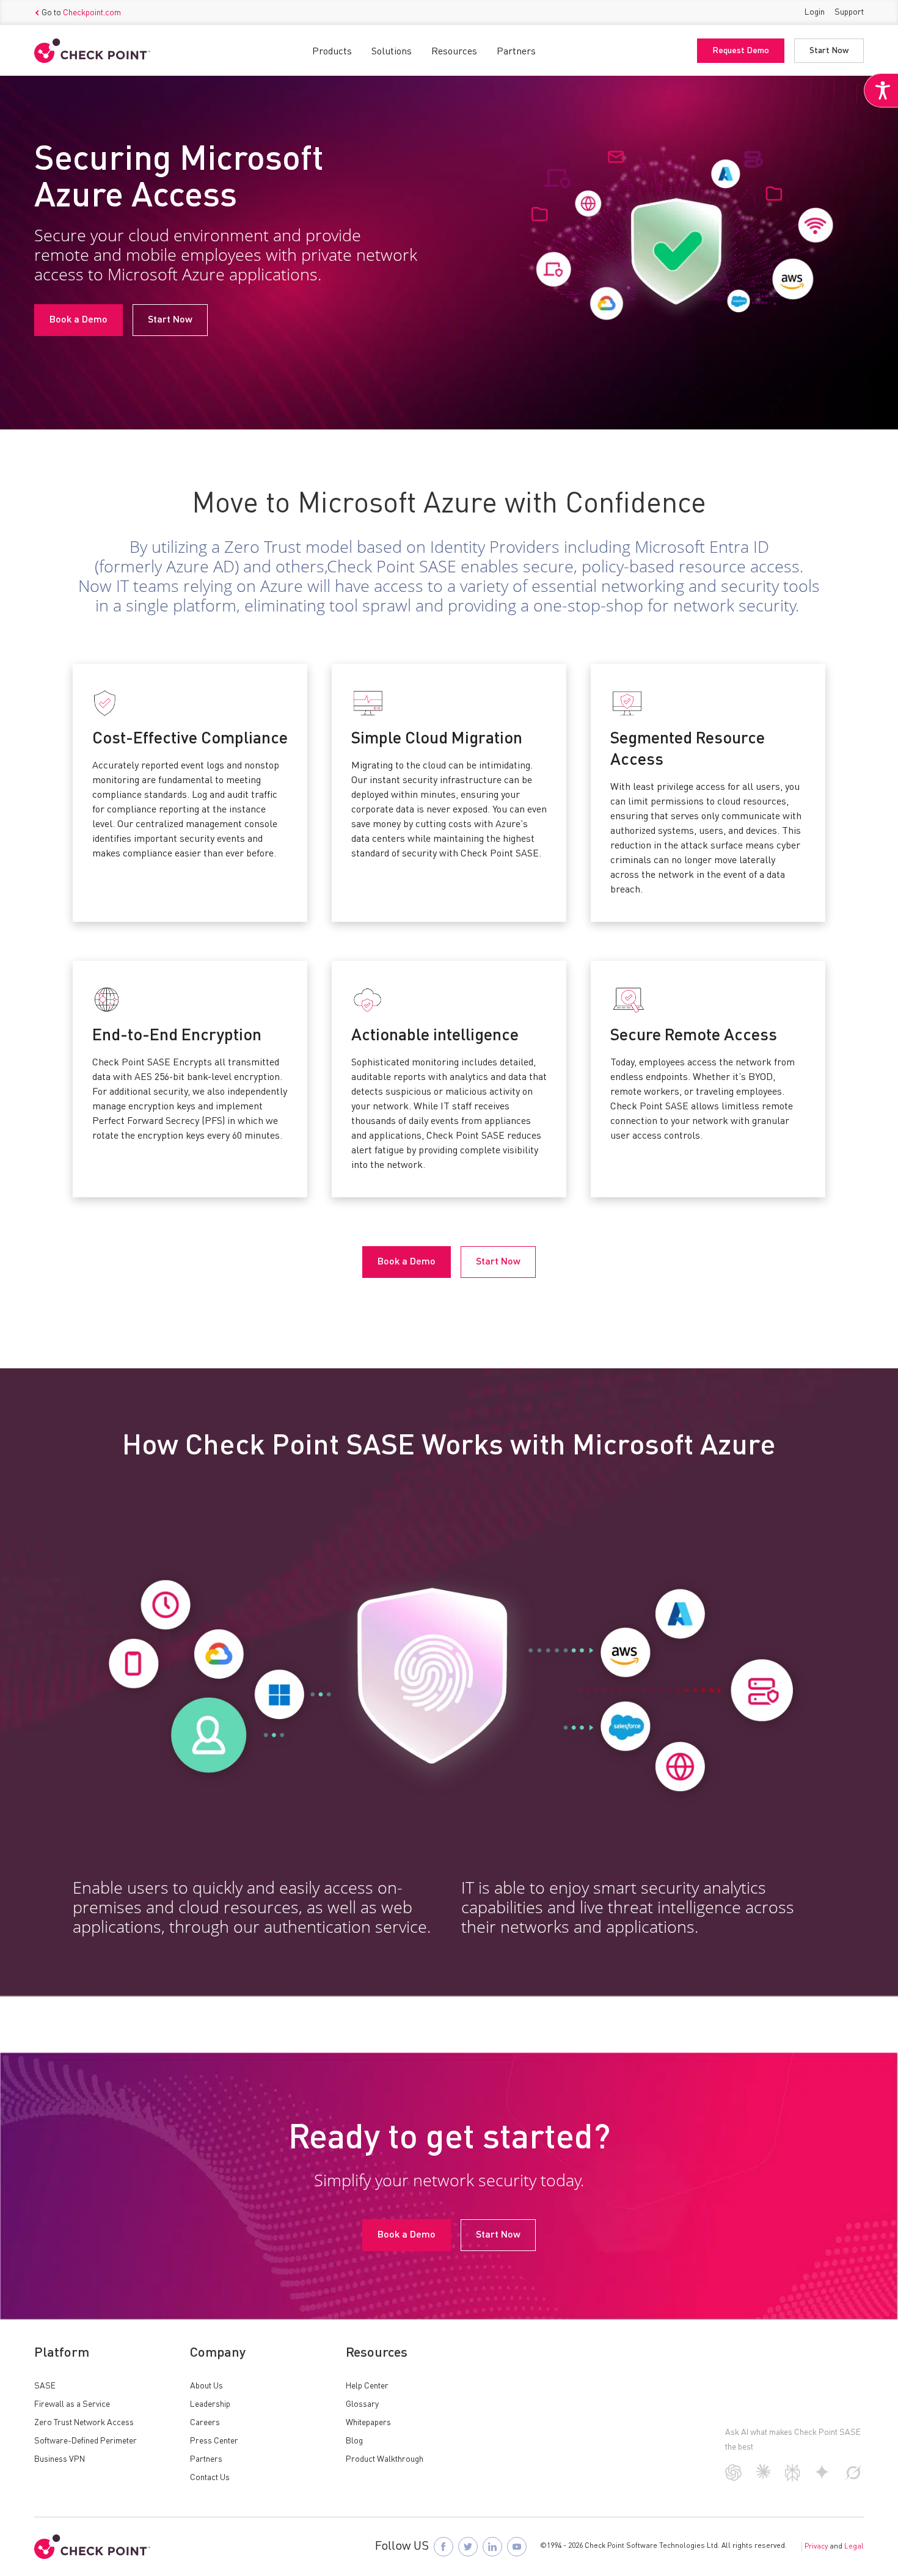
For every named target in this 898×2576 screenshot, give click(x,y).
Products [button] (332, 52)
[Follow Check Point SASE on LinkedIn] (492, 2547)
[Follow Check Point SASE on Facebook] (444, 2547)
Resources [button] (454, 52)
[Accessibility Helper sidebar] (881, 90)
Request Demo (741, 51)
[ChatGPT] (733, 2478)
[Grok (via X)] (853, 2478)
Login (815, 12)
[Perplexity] (793, 2479)
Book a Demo (78, 320)
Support (849, 12)
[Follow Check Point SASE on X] (468, 2547)
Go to (81, 13)
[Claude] (763, 2476)
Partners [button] (516, 52)
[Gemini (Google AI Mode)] (822, 2477)
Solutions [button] (392, 52)
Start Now (829, 51)
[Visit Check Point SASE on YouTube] (517, 2547)
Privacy (816, 2547)
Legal (854, 2547)
